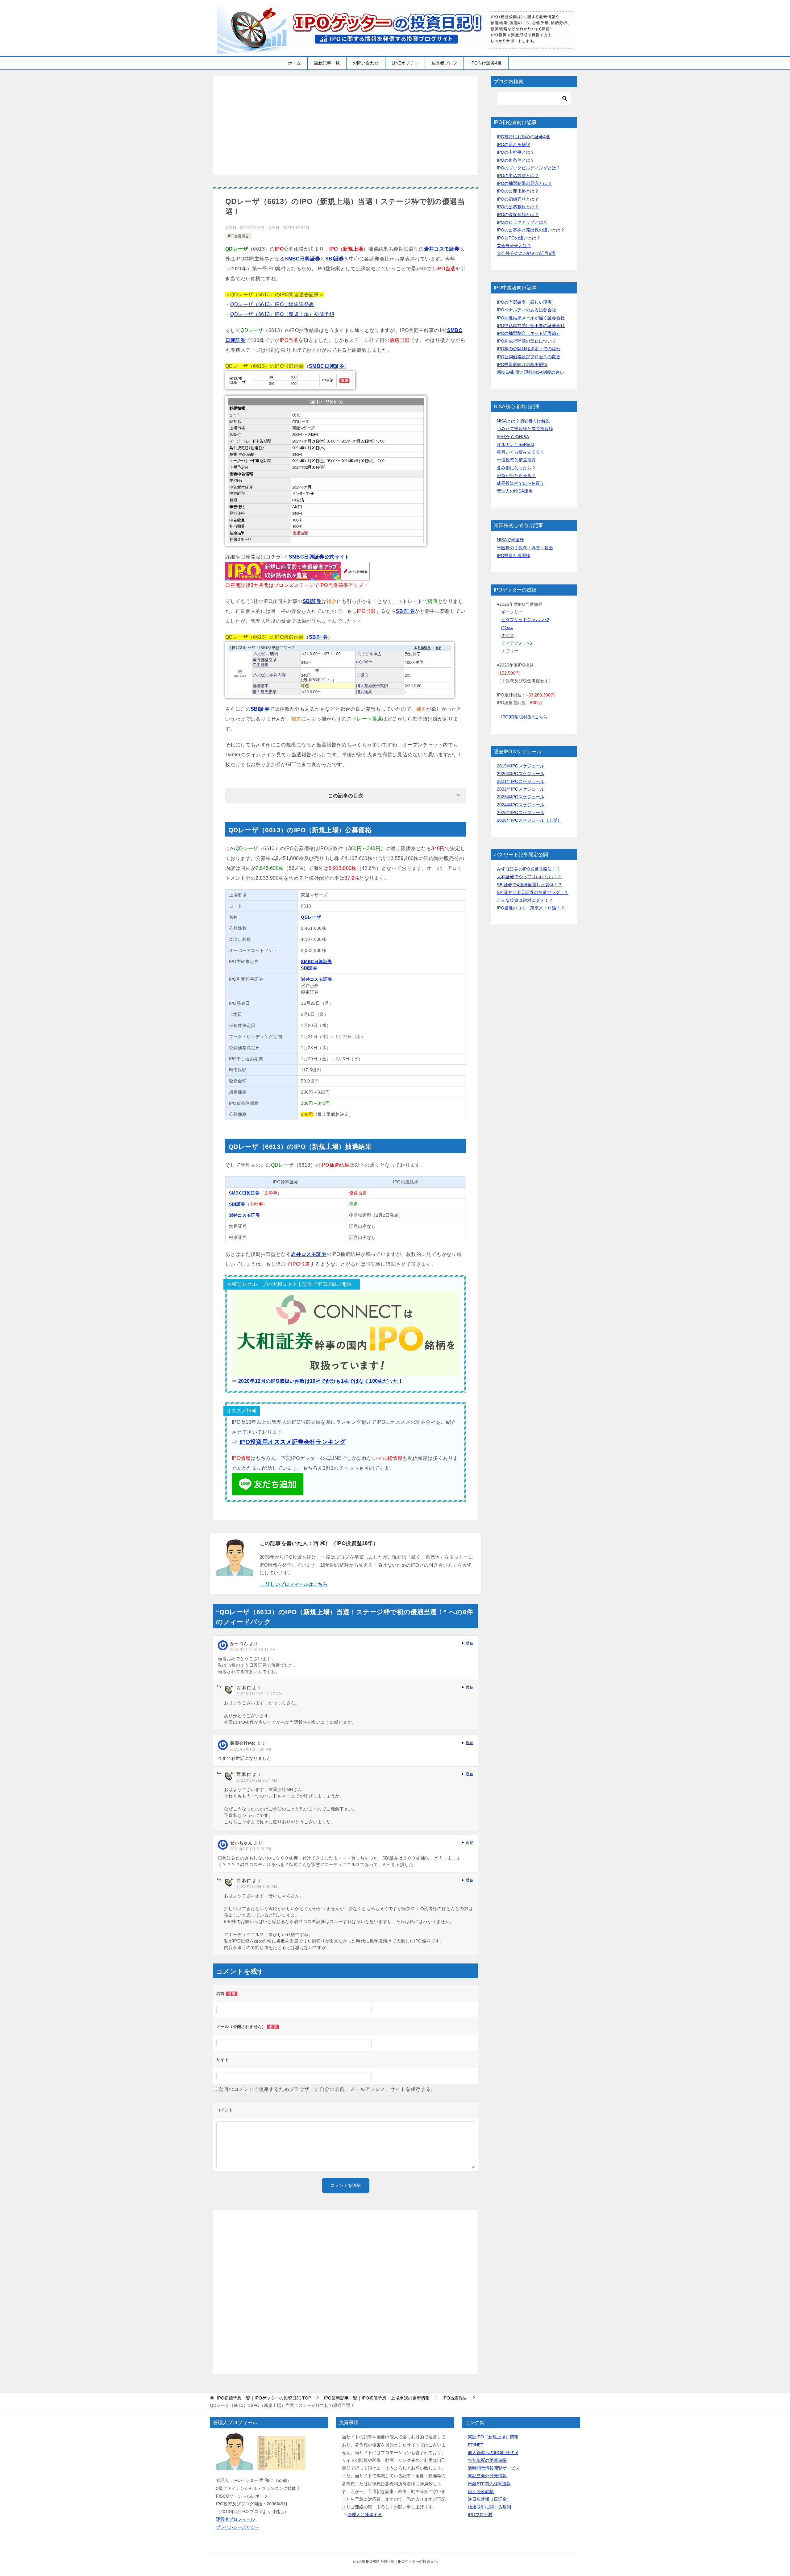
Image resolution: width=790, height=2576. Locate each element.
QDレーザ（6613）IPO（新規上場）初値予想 (282, 314)
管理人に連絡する (365, 2515)
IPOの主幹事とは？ (516, 152)
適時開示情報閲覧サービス (494, 2468)
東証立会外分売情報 (487, 2476)
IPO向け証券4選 (486, 63)
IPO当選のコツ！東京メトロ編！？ (531, 908)
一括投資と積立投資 (516, 460)
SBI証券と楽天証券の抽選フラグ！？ (533, 892)
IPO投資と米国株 (513, 555)
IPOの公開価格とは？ (518, 191)
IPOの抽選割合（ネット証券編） (529, 333)
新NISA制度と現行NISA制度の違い (530, 372)
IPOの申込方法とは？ (518, 176)
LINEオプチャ (405, 63)
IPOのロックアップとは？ (522, 222)
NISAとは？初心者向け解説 (523, 421)
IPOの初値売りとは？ (518, 199)
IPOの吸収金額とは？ (518, 214)
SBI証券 (335, 259)
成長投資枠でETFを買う (520, 483)
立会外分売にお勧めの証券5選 (526, 253)
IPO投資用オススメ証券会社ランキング (293, 1442)
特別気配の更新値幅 (487, 2460)
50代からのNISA (513, 437)
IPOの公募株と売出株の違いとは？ (531, 230)
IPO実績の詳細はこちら (524, 717)
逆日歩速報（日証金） (489, 2499)
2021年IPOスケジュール (521, 781)
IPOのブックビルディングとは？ (529, 168)
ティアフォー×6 (517, 643)
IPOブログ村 (480, 2515)
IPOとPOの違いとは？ (519, 238)
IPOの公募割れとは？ (518, 207)
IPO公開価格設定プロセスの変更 (529, 357)
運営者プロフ (444, 63)
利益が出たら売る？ (516, 476)
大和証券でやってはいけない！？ (529, 877)
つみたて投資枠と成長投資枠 (525, 429)
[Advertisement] (346, 126)
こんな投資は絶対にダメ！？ (525, 900)
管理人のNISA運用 (515, 491)
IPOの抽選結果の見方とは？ (524, 183)
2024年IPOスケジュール (521, 805)
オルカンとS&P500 (516, 444)
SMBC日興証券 (302, 259)
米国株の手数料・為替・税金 (525, 548)
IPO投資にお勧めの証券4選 (523, 137)
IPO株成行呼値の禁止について (526, 341)
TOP (264, 2398)
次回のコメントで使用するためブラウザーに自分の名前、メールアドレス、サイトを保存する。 (327, 2089)
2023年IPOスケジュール (521, 797)
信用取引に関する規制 (489, 2507)
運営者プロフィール (235, 2519)
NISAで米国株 (510, 540)
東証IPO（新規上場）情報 (493, 2437)
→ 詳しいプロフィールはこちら (293, 1584)
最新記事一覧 (327, 63)
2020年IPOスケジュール (521, 774)
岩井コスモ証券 (442, 249)
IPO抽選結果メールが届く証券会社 (531, 318)
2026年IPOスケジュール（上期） (529, 820)
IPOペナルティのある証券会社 (526, 310)
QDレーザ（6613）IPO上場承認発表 (272, 304)
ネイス (508, 635)
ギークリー (512, 612)
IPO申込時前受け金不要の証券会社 (531, 326)
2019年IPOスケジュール (521, 766)
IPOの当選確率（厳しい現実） (526, 302)
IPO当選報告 (239, 236)
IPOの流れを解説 (513, 144)
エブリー (510, 651)
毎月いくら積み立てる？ (521, 452)
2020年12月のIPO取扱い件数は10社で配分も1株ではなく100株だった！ (321, 1381)
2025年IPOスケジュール (521, 812)
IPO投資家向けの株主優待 (522, 364)
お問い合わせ (366, 63)
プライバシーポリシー (238, 2527)
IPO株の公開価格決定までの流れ (529, 349)
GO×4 (507, 628)
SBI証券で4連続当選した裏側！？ (530, 885)
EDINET (476, 2445)
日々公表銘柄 (481, 2491)
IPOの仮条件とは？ (516, 160)
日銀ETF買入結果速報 (489, 2484)
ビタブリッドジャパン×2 (525, 620)
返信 (470, 1643)
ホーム (294, 63)
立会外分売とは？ (514, 246)
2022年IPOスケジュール (521, 789)
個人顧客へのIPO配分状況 (493, 2453)
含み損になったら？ (516, 468)
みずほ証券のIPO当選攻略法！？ (529, 869)
